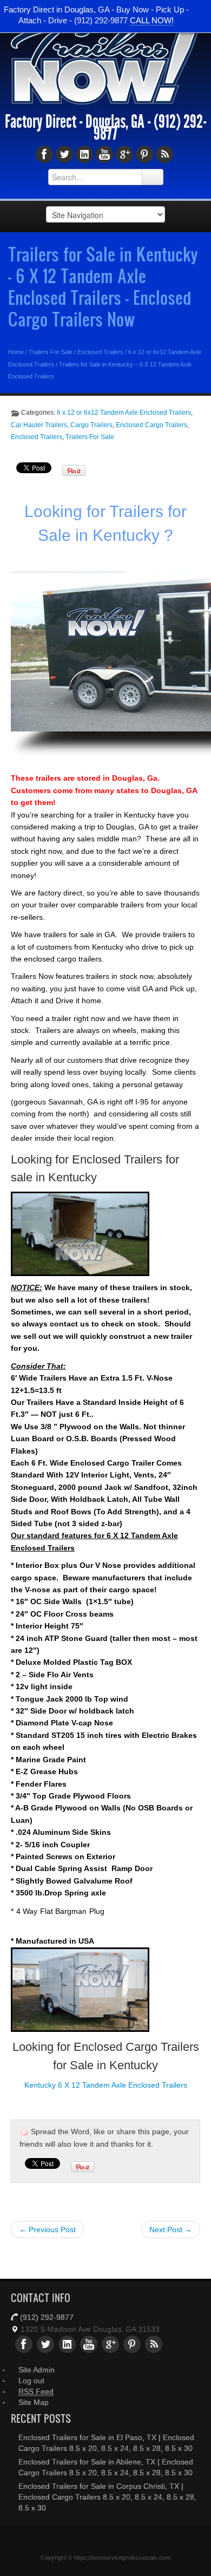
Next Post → (171, 2230)
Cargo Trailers (91, 425)
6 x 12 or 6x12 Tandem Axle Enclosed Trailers (124, 413)
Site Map (34, 2402)
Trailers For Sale (51, 352)
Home (16, 352)
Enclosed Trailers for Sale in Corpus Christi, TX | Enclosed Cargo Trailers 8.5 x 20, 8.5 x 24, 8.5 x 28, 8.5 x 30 (107, 2497)
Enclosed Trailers (100, 352)
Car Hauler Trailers (39, 425)
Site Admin (37, 2370)
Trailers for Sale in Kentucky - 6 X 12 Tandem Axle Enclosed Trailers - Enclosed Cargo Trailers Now (103, 286)
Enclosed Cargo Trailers (151, 425)
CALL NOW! (152, 20)
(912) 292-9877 (47, 2317)
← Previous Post (47, 2230)
